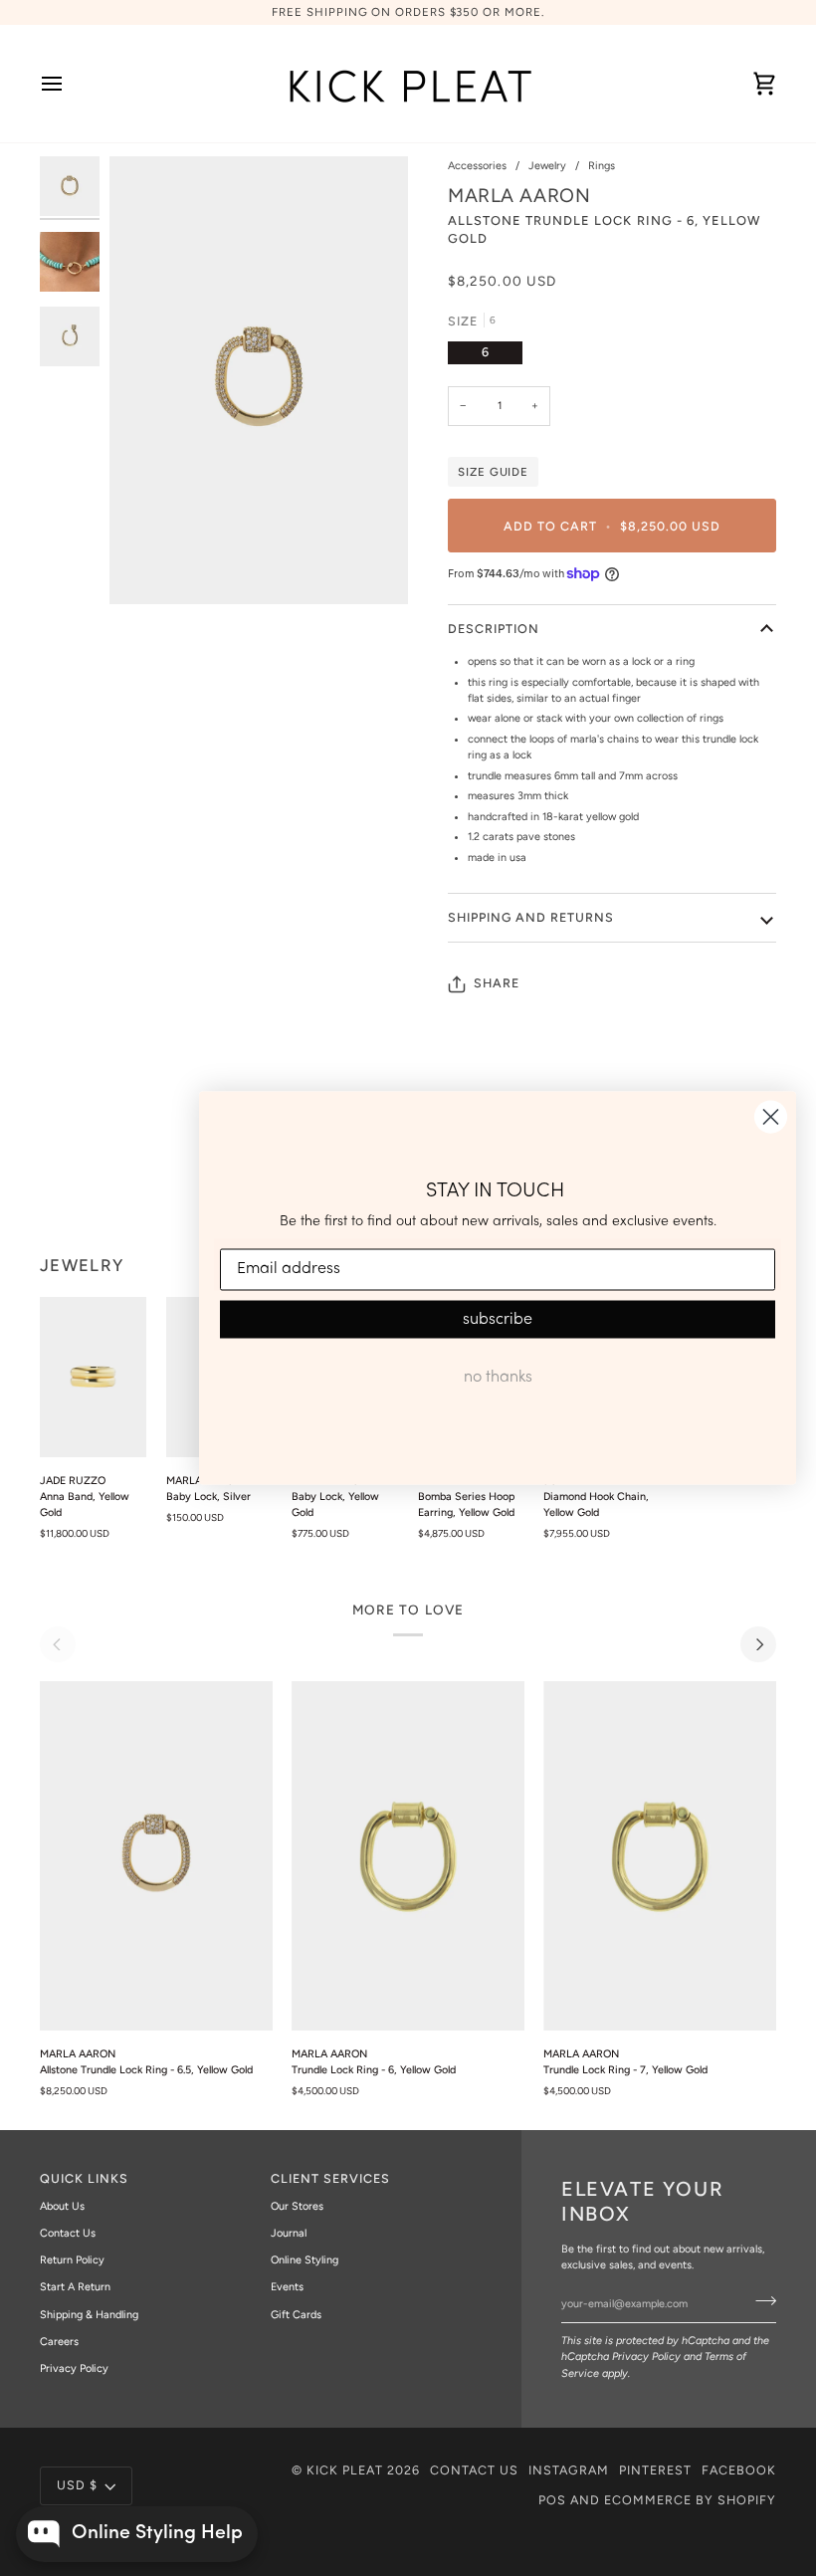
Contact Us (68, 2233)
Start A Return (75, 2287)
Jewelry (547, 166)
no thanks (498, 1377)
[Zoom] (259, 380)
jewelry (82, 1265)
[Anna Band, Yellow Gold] (93, 1377)
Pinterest (655, 2470)
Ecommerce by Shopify (690, 2500)
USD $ (77, 2485)
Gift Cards (296, 2315)
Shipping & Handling (89, 2315)
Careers (59, 2342)
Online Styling (305, 2260)
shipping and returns (531, 917)
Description (494, 629)
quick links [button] (84, 2178)
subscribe (498, 1319)
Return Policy (72, 2260)
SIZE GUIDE (493, 472)
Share (497, 983)
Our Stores (297, 2206)
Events (287, 2287)
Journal (289, 2233)
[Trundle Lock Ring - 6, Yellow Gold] (408, 1856)
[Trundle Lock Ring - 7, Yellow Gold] (660, 1856)
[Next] (758, 1644)
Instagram (569, 2470)
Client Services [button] (330, 2178)
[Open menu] (70, 84)
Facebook (739, 2470)
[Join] (760, 2301)
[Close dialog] (771, 1117)
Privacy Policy (646, 2357)
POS (552, 2500)
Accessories (477, 166)
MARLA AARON (519, 196)
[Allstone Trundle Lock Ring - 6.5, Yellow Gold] (156, 1856)
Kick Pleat (345, 2470)
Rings (602, 166)
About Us (62, 2206)
